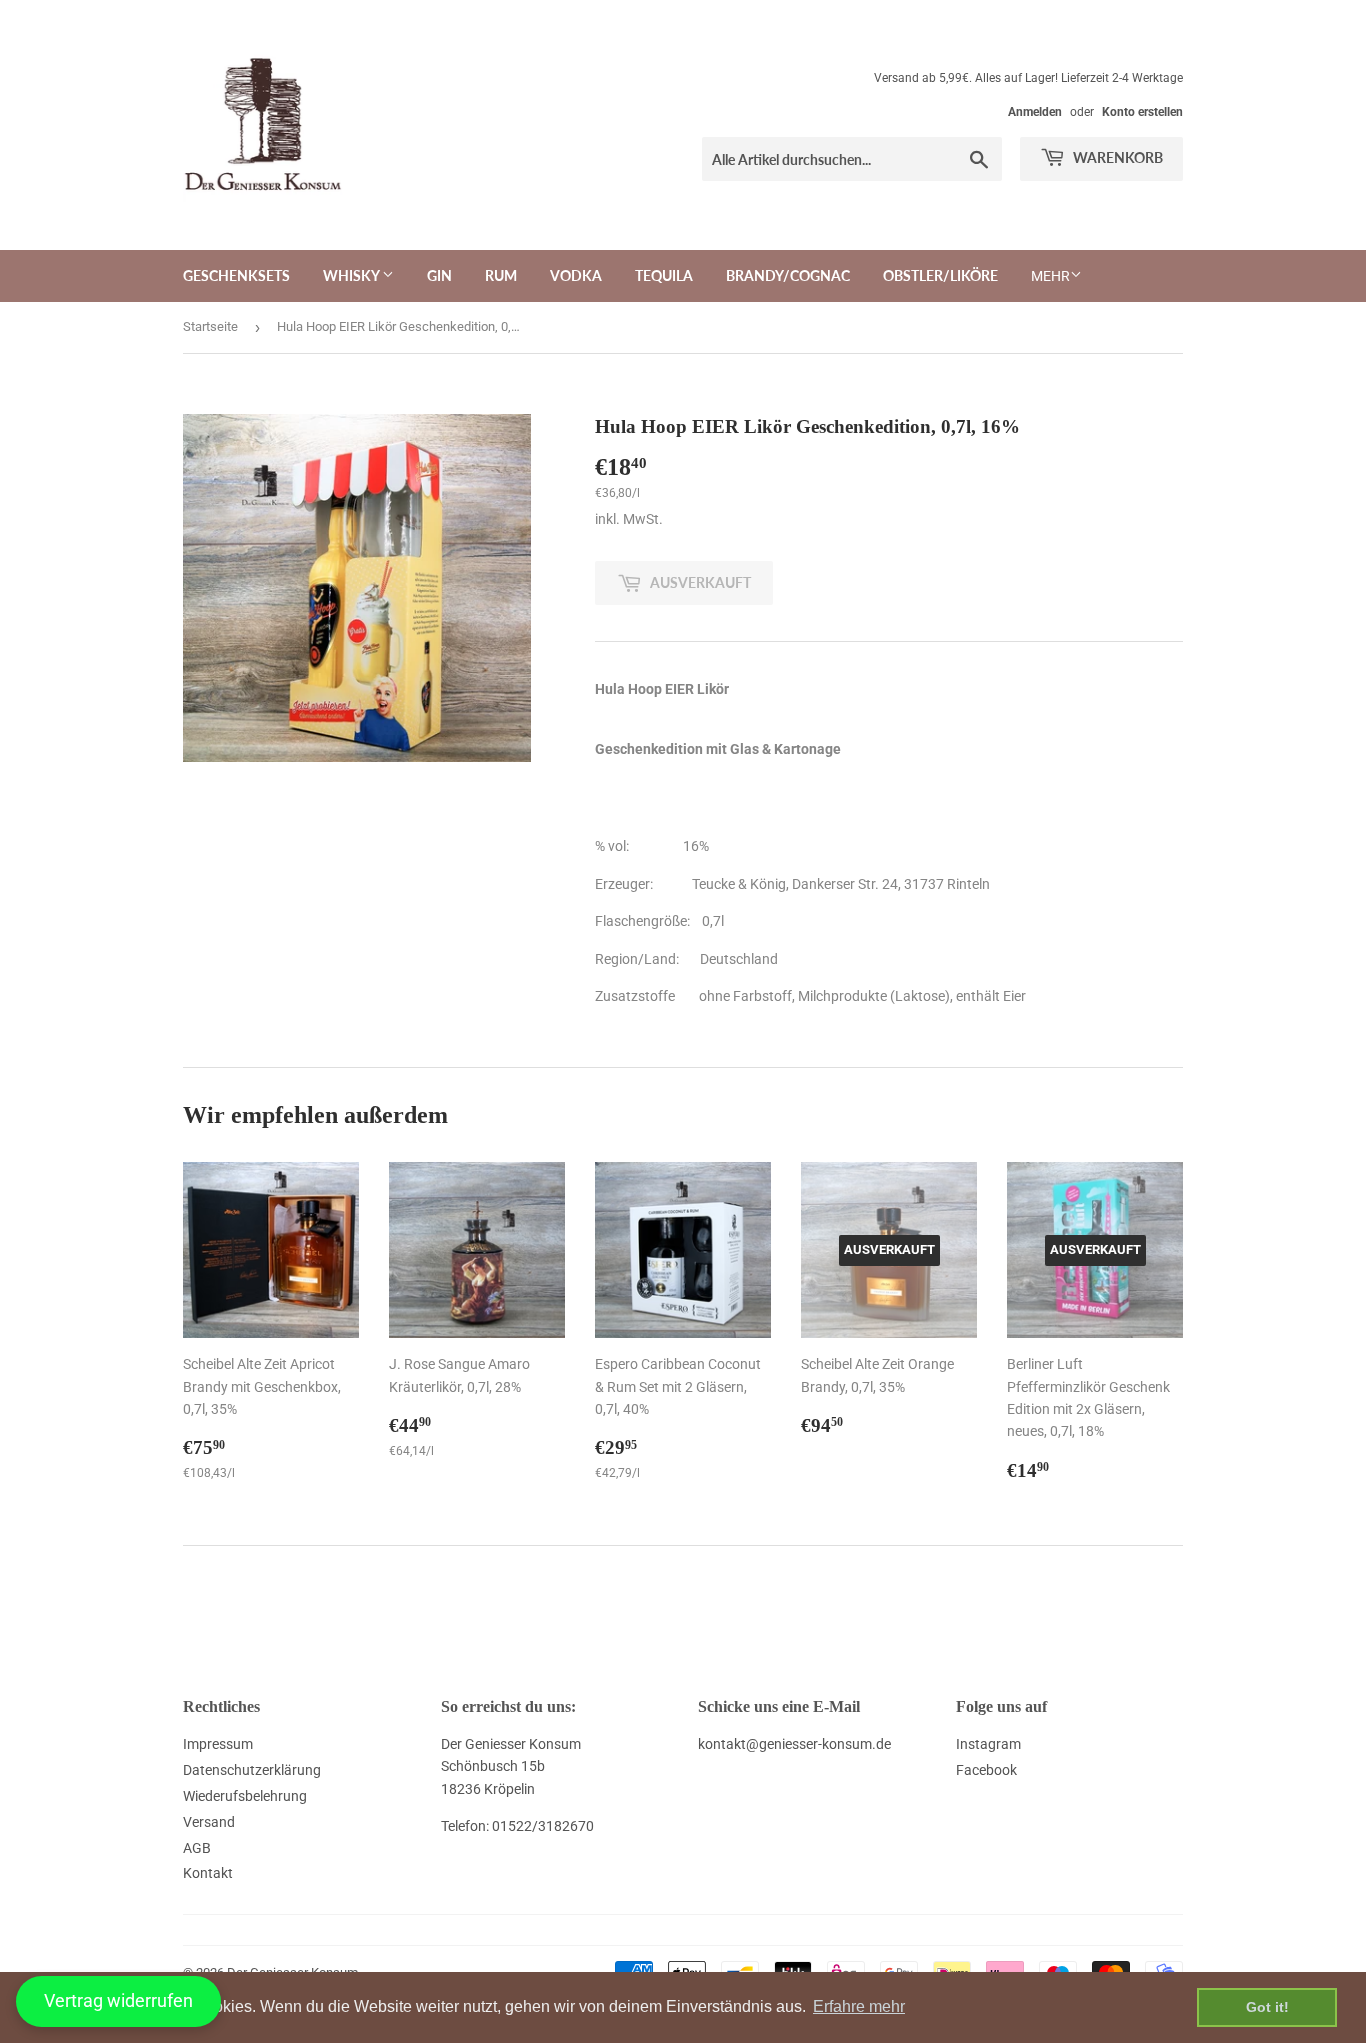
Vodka (576, 275)
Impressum (218, 1744)
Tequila (664, 275)
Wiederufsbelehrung (245, 1796)
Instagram (988, 1744)
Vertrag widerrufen (118, 2000)
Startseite (210, 326)
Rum (501, 275)
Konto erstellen (1142, 112)
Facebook (986, 1770)
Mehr (1050, 276)
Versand (209, 1822)
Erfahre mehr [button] (859, 2006)
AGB (197, 1848)
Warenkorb (1116, 157)
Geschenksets (236, 275)
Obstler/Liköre (940, 275)
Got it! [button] (1267, 2007)
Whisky (352, 275)
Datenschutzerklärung (252, 1770)
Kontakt (208, 1873)
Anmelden (1035, 112)
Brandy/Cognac (788, 275)
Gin (439, 275)
